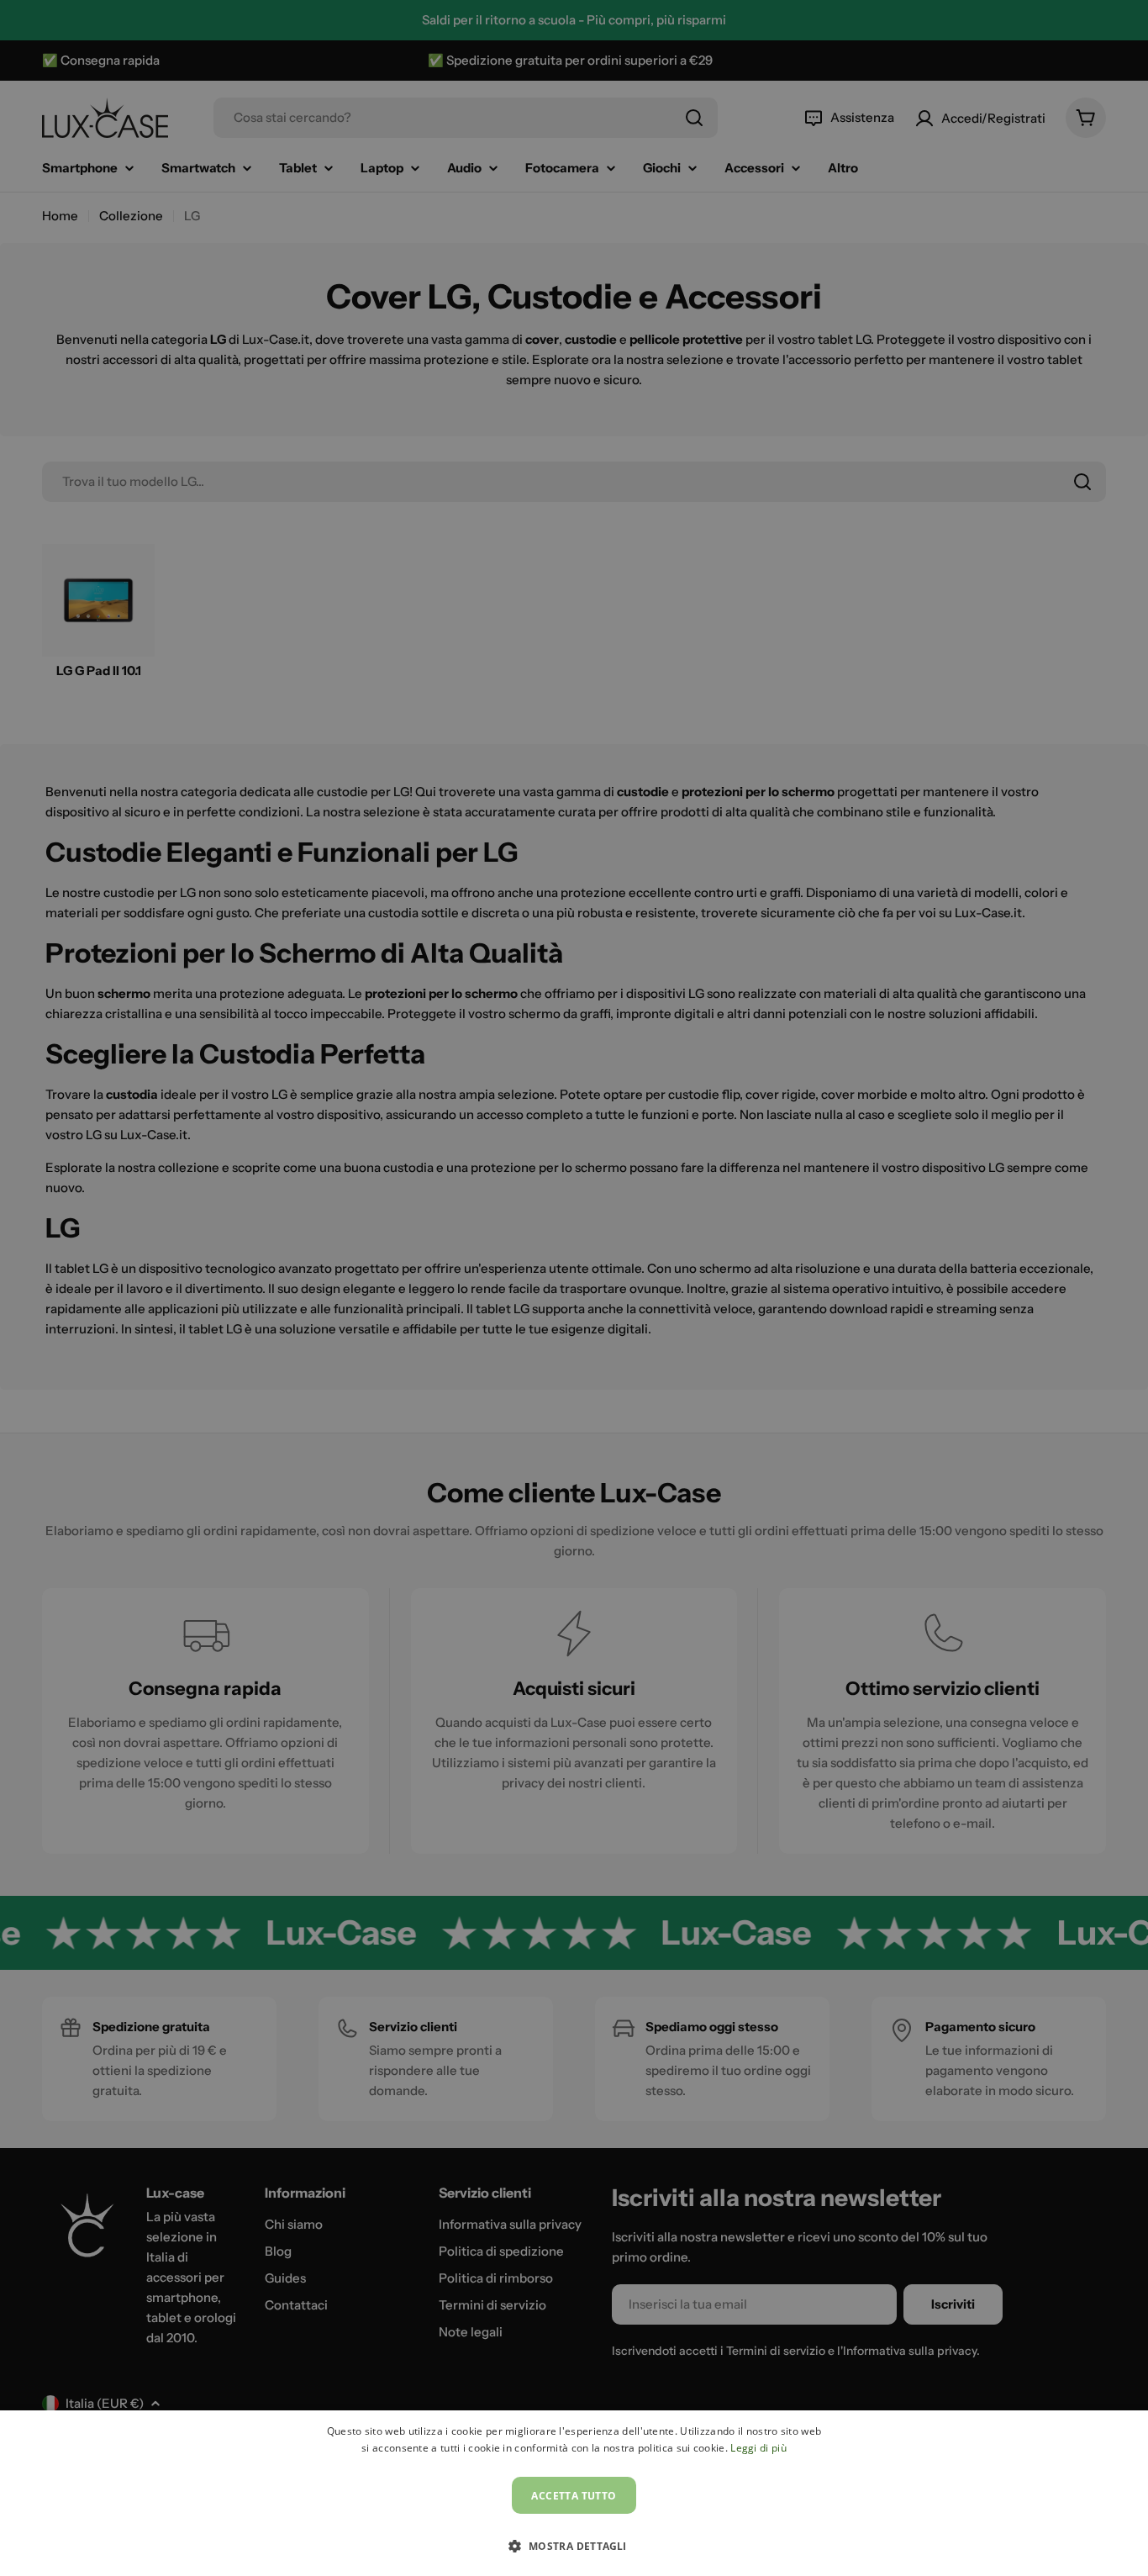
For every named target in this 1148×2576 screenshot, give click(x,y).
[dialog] (574, 2493)
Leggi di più (758, 2448)
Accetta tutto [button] (574, 2496)
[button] (574, 2546)
